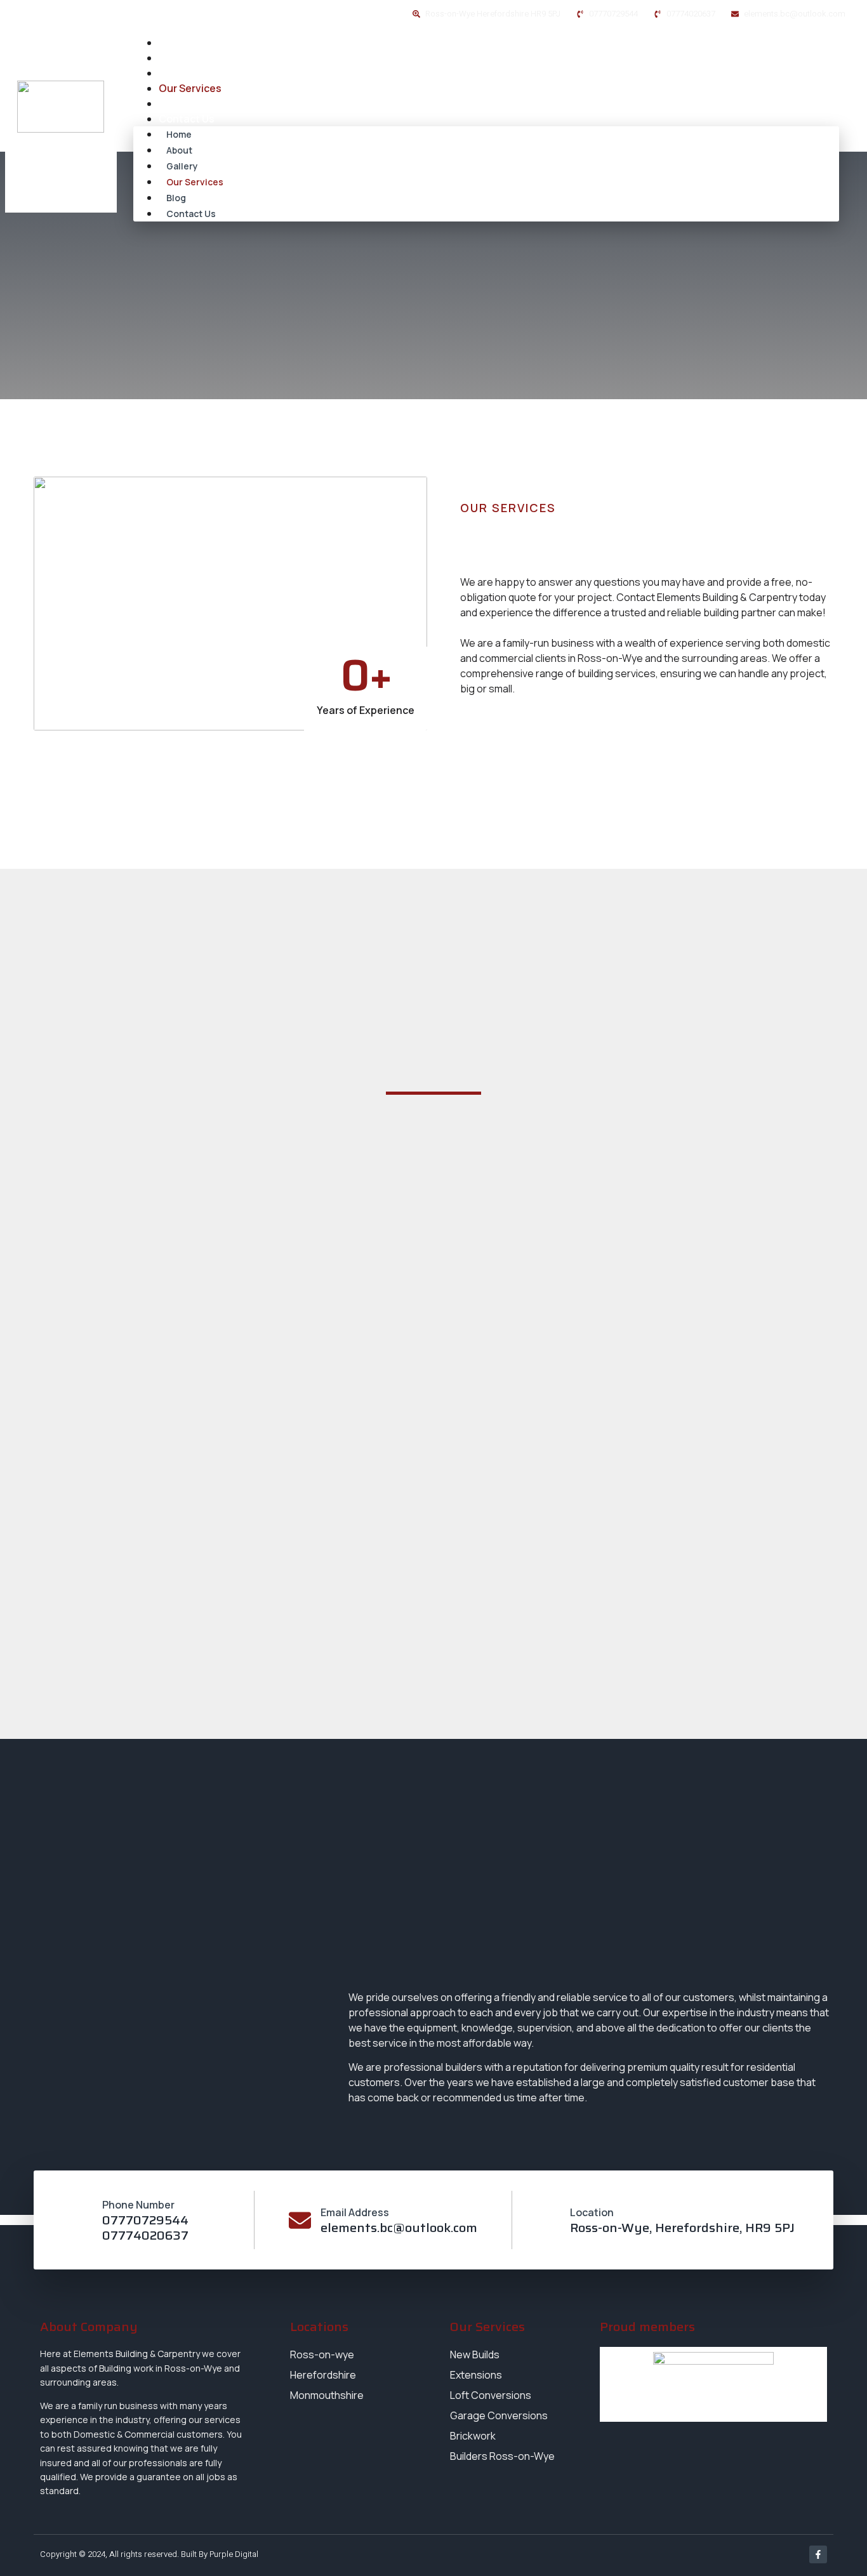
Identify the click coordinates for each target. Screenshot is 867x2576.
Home (173, 43)
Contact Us (187, 119)
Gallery (176, 73)
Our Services (190, 88)
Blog (169, 103)
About (174, 58)
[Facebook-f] (818, 2554)
